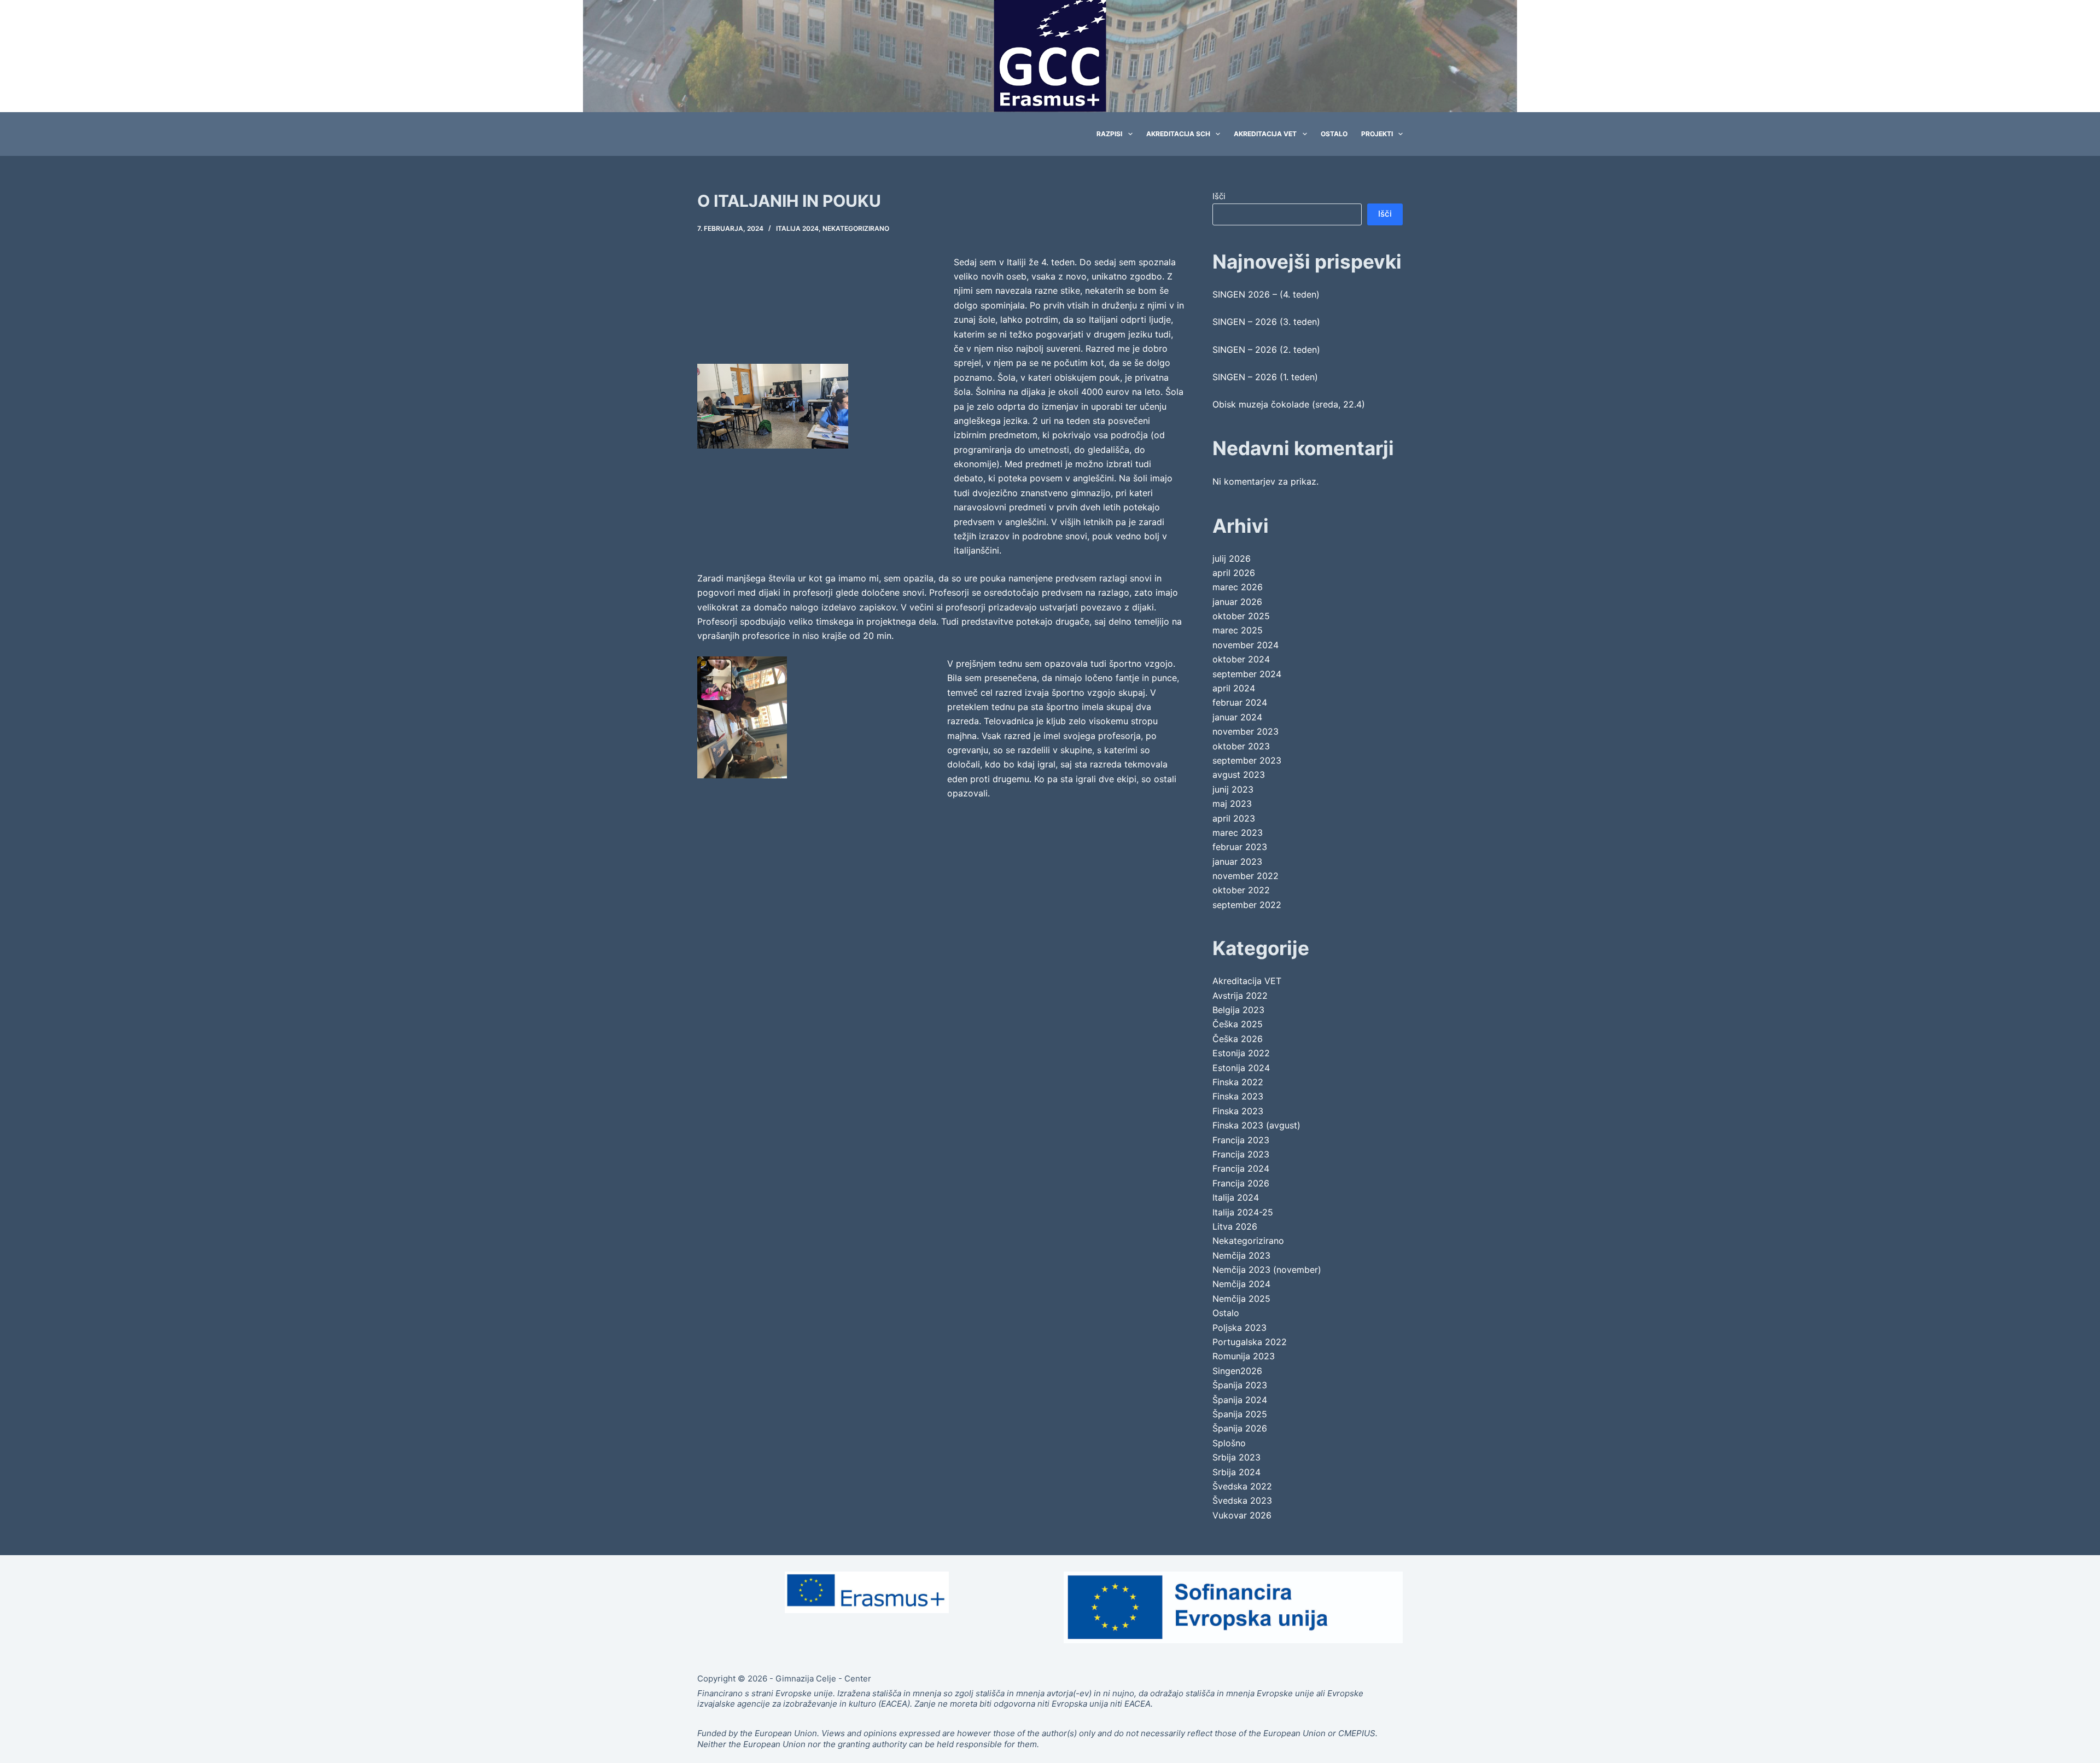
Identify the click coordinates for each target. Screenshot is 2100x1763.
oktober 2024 (1241, 659)
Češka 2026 (1238, 1039)
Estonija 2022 (1241, 1053)
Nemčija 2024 (1241, 1284)
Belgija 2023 (1238, 1010)
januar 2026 (1237, 602)
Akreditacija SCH (1178, 134)
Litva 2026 (1235, 1226)
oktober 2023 (1241, 746)
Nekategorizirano (856, 228)
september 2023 (1247, 760)
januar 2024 (1237, 717)
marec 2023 (1238, 833)
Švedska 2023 (1242, 1500)
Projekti (1377, 134)
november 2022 (1246, 876)
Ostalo (1334, 134)
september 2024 (1247, 674)
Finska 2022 (1238, 1082)
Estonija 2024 (1241, 1068)
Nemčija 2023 (1241, 1255)
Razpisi (1109, 134)
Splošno (1229, 1443)
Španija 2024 (1240, 1400)
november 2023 (1246, 731)
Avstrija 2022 (1240, 996)
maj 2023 (1232, 804)
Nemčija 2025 (1241, 1299)
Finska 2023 (1238, 1096)
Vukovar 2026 (1242, 1515)
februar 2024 (1240, 702)
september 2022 (1247, 905)
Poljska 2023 (1239, 1328)
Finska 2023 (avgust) (1256, 1125)
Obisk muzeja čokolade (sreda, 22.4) (1289, 404)
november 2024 (1246, 645)
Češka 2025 (1238, 1024)
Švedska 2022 (1242, 1486)
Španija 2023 (1240, 1385)
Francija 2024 (1241, 1168)
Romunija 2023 (1244, 1356)
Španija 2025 (1240, 1414)
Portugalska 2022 (1250, 1342)
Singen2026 (1237, 1371)
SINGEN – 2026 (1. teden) (1265, 377)
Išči (1219, 196)
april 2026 (1234, 573)
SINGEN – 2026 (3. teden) (1266, 322)
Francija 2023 (1241, 1140)
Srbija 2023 (1236, 1457)
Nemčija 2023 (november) (1267, 1270)
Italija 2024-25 (1243, 1212)
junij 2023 (1233, 789)
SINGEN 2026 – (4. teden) (1266, 294)
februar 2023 (1240, 847)
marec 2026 (1238, 587)
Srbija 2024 (1236, 1472)
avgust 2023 (1239, 775)
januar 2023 (1237, 862)
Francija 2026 (1241, 1183)
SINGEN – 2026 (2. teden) (1266, 350)
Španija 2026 (1240, 1428)
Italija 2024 (797, 228)
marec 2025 (1238, 630)
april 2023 (1234, 818)
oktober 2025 (1241, 616)
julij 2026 (1232, 558)
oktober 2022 (1241, 890)
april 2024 (1234, 688)
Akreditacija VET (1265, 134)
